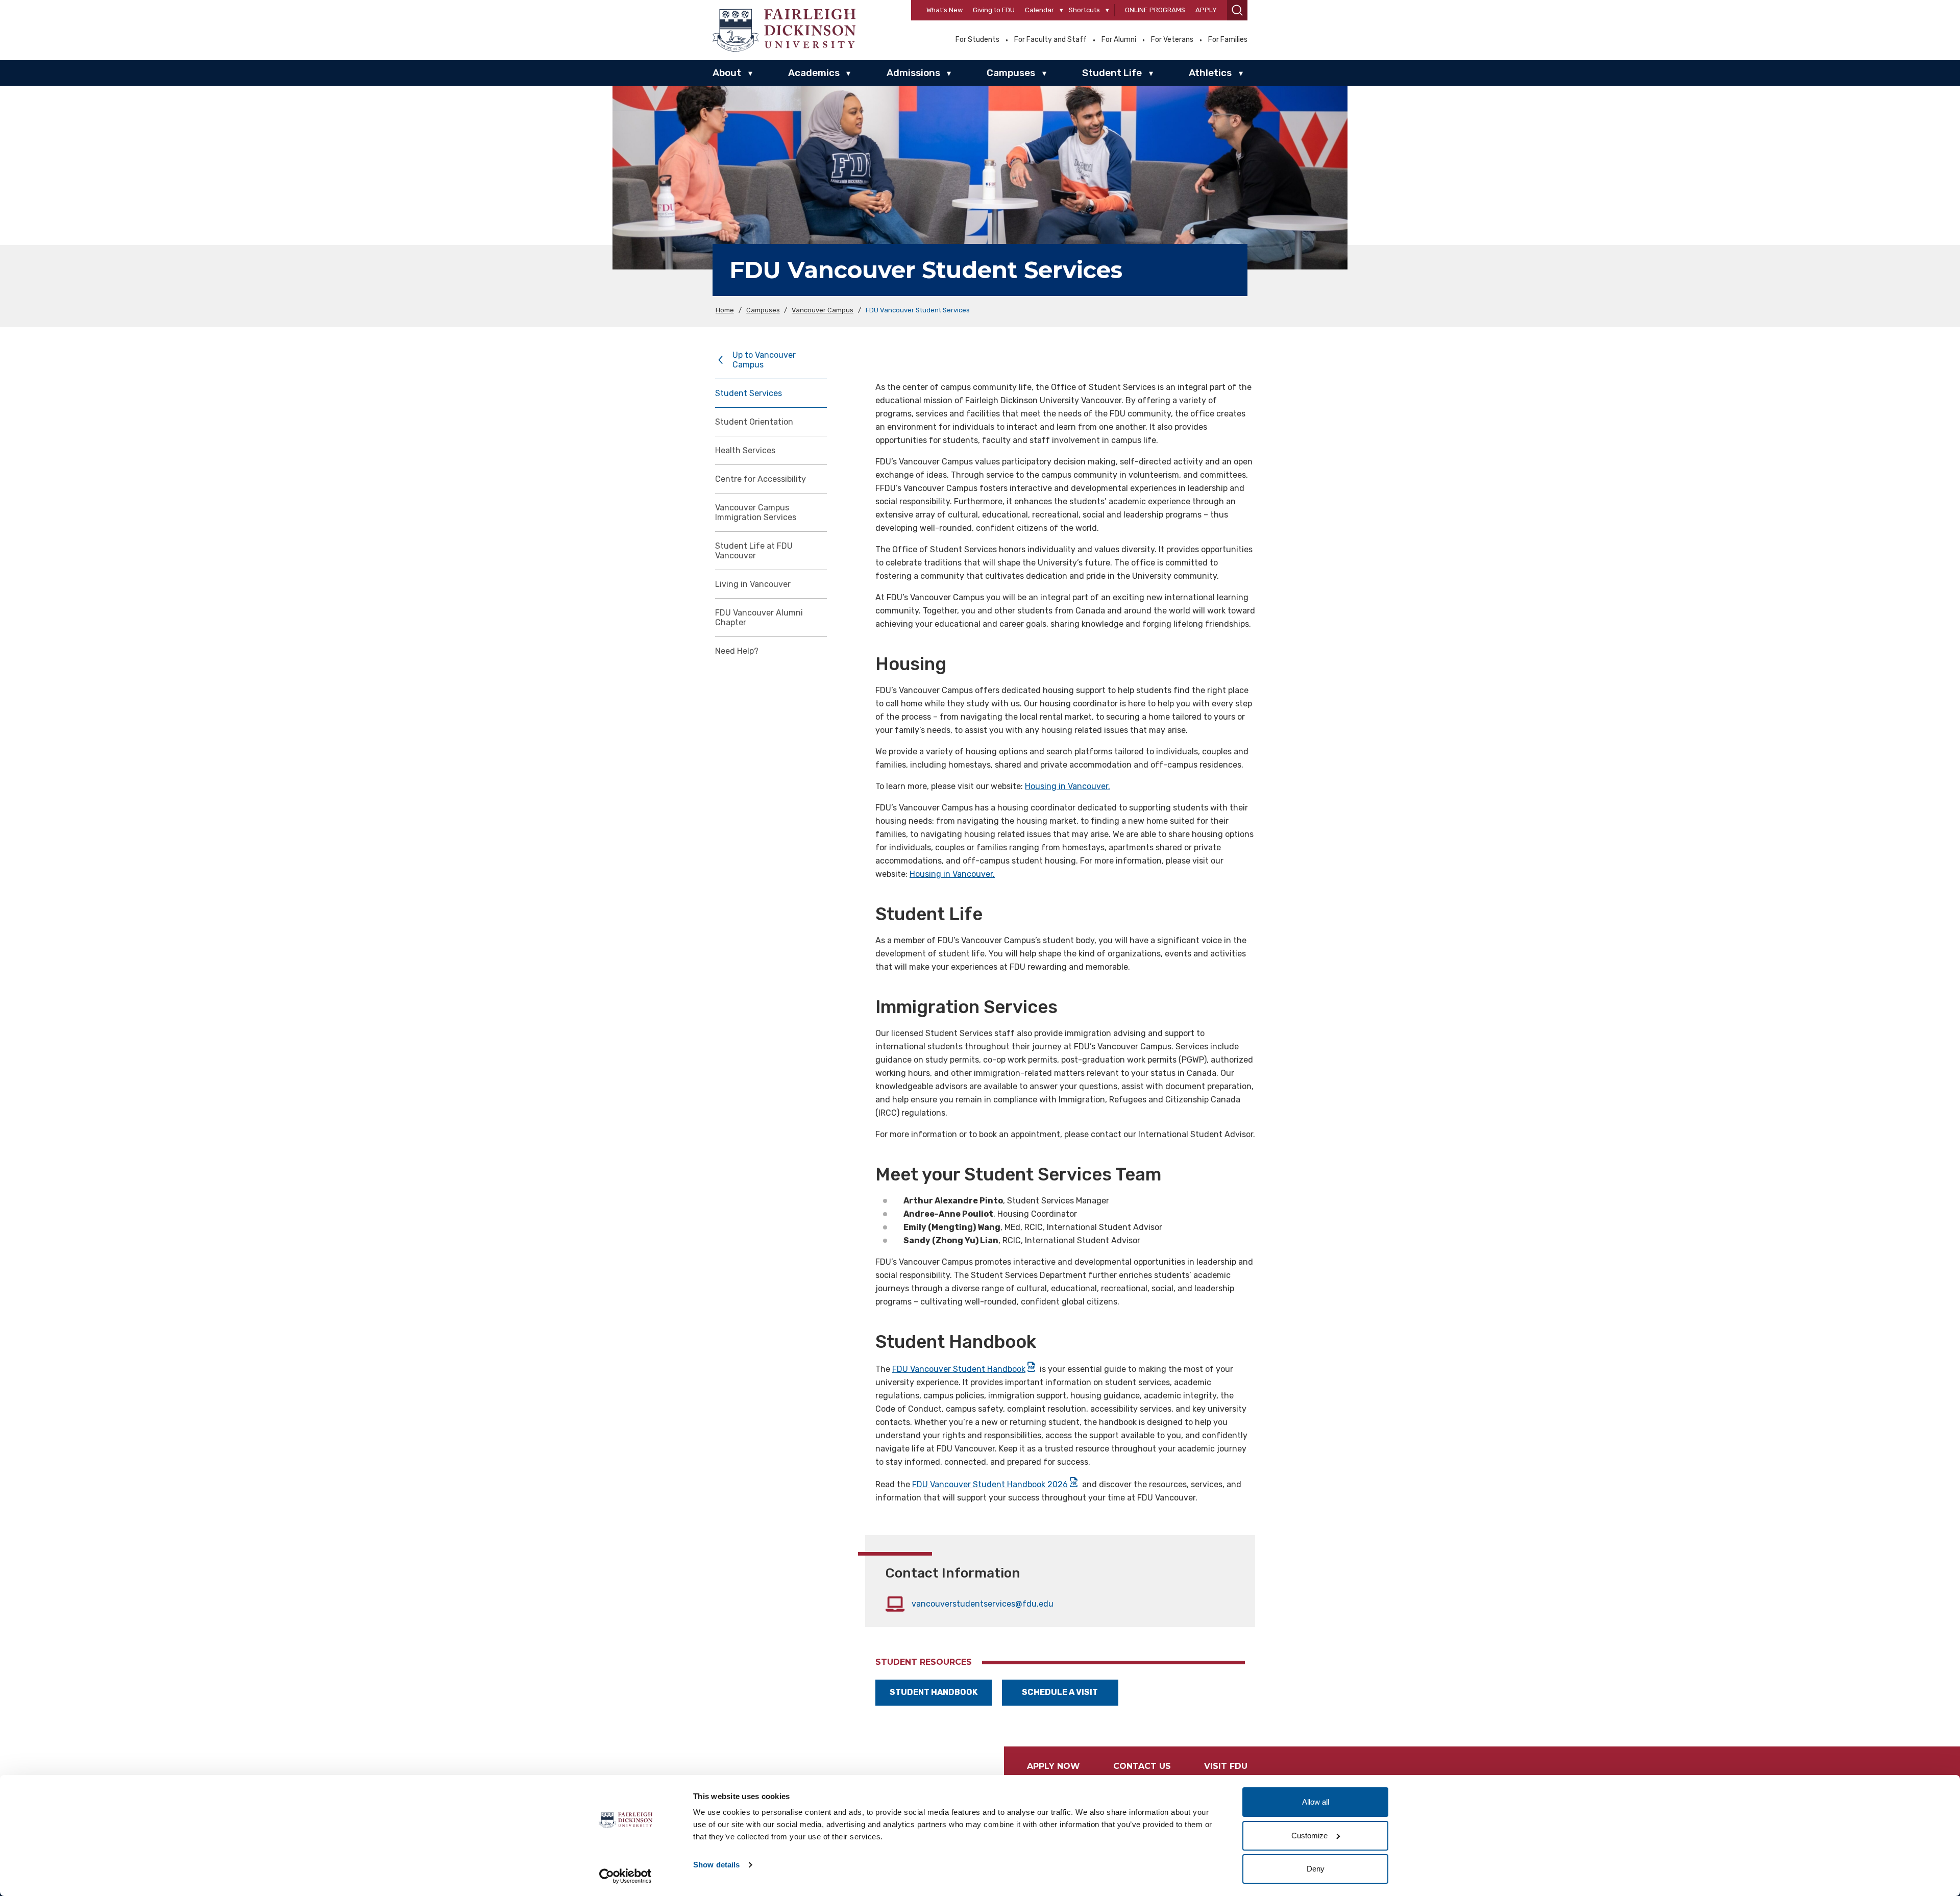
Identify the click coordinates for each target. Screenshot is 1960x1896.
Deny (1316, 1869)
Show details (716, 1865)
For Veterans (1172, 40)
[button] (1237, 10)
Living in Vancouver (753, 584)
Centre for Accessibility (761, 479)
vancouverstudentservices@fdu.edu (983, 1604)
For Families (1228, 40)
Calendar (1039, 10)
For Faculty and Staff (1050, 40)
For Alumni (1119, 40)
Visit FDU (1226, 1766)
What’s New (945, 10)
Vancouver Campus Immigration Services (756, 512)
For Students (977, 40)
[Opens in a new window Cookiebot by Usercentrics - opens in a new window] (626, 1876)
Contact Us (1142, 1766)
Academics (814, 73)
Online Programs (1155, 10)
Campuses (1011, 73)
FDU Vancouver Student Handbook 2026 (990, 1484)
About (727, 73)
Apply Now (1053, 1766)
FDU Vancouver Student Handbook (959, 1369)
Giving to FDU (994, 10)
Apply (1206, 10)
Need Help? (737, 651)
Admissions (913, 73)
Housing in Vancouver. (1068, 786)
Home (725, 310)
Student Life (1112, 73)
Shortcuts (1084, 10)
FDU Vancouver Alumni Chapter (759, 618)
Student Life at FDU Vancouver (754, 551)
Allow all (1316, 1802)
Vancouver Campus (823, 310)
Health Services (745, 450)
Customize (1309, 1836)
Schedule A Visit (1060, 1692)
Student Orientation (754, 422)
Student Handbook (934, 1692)
